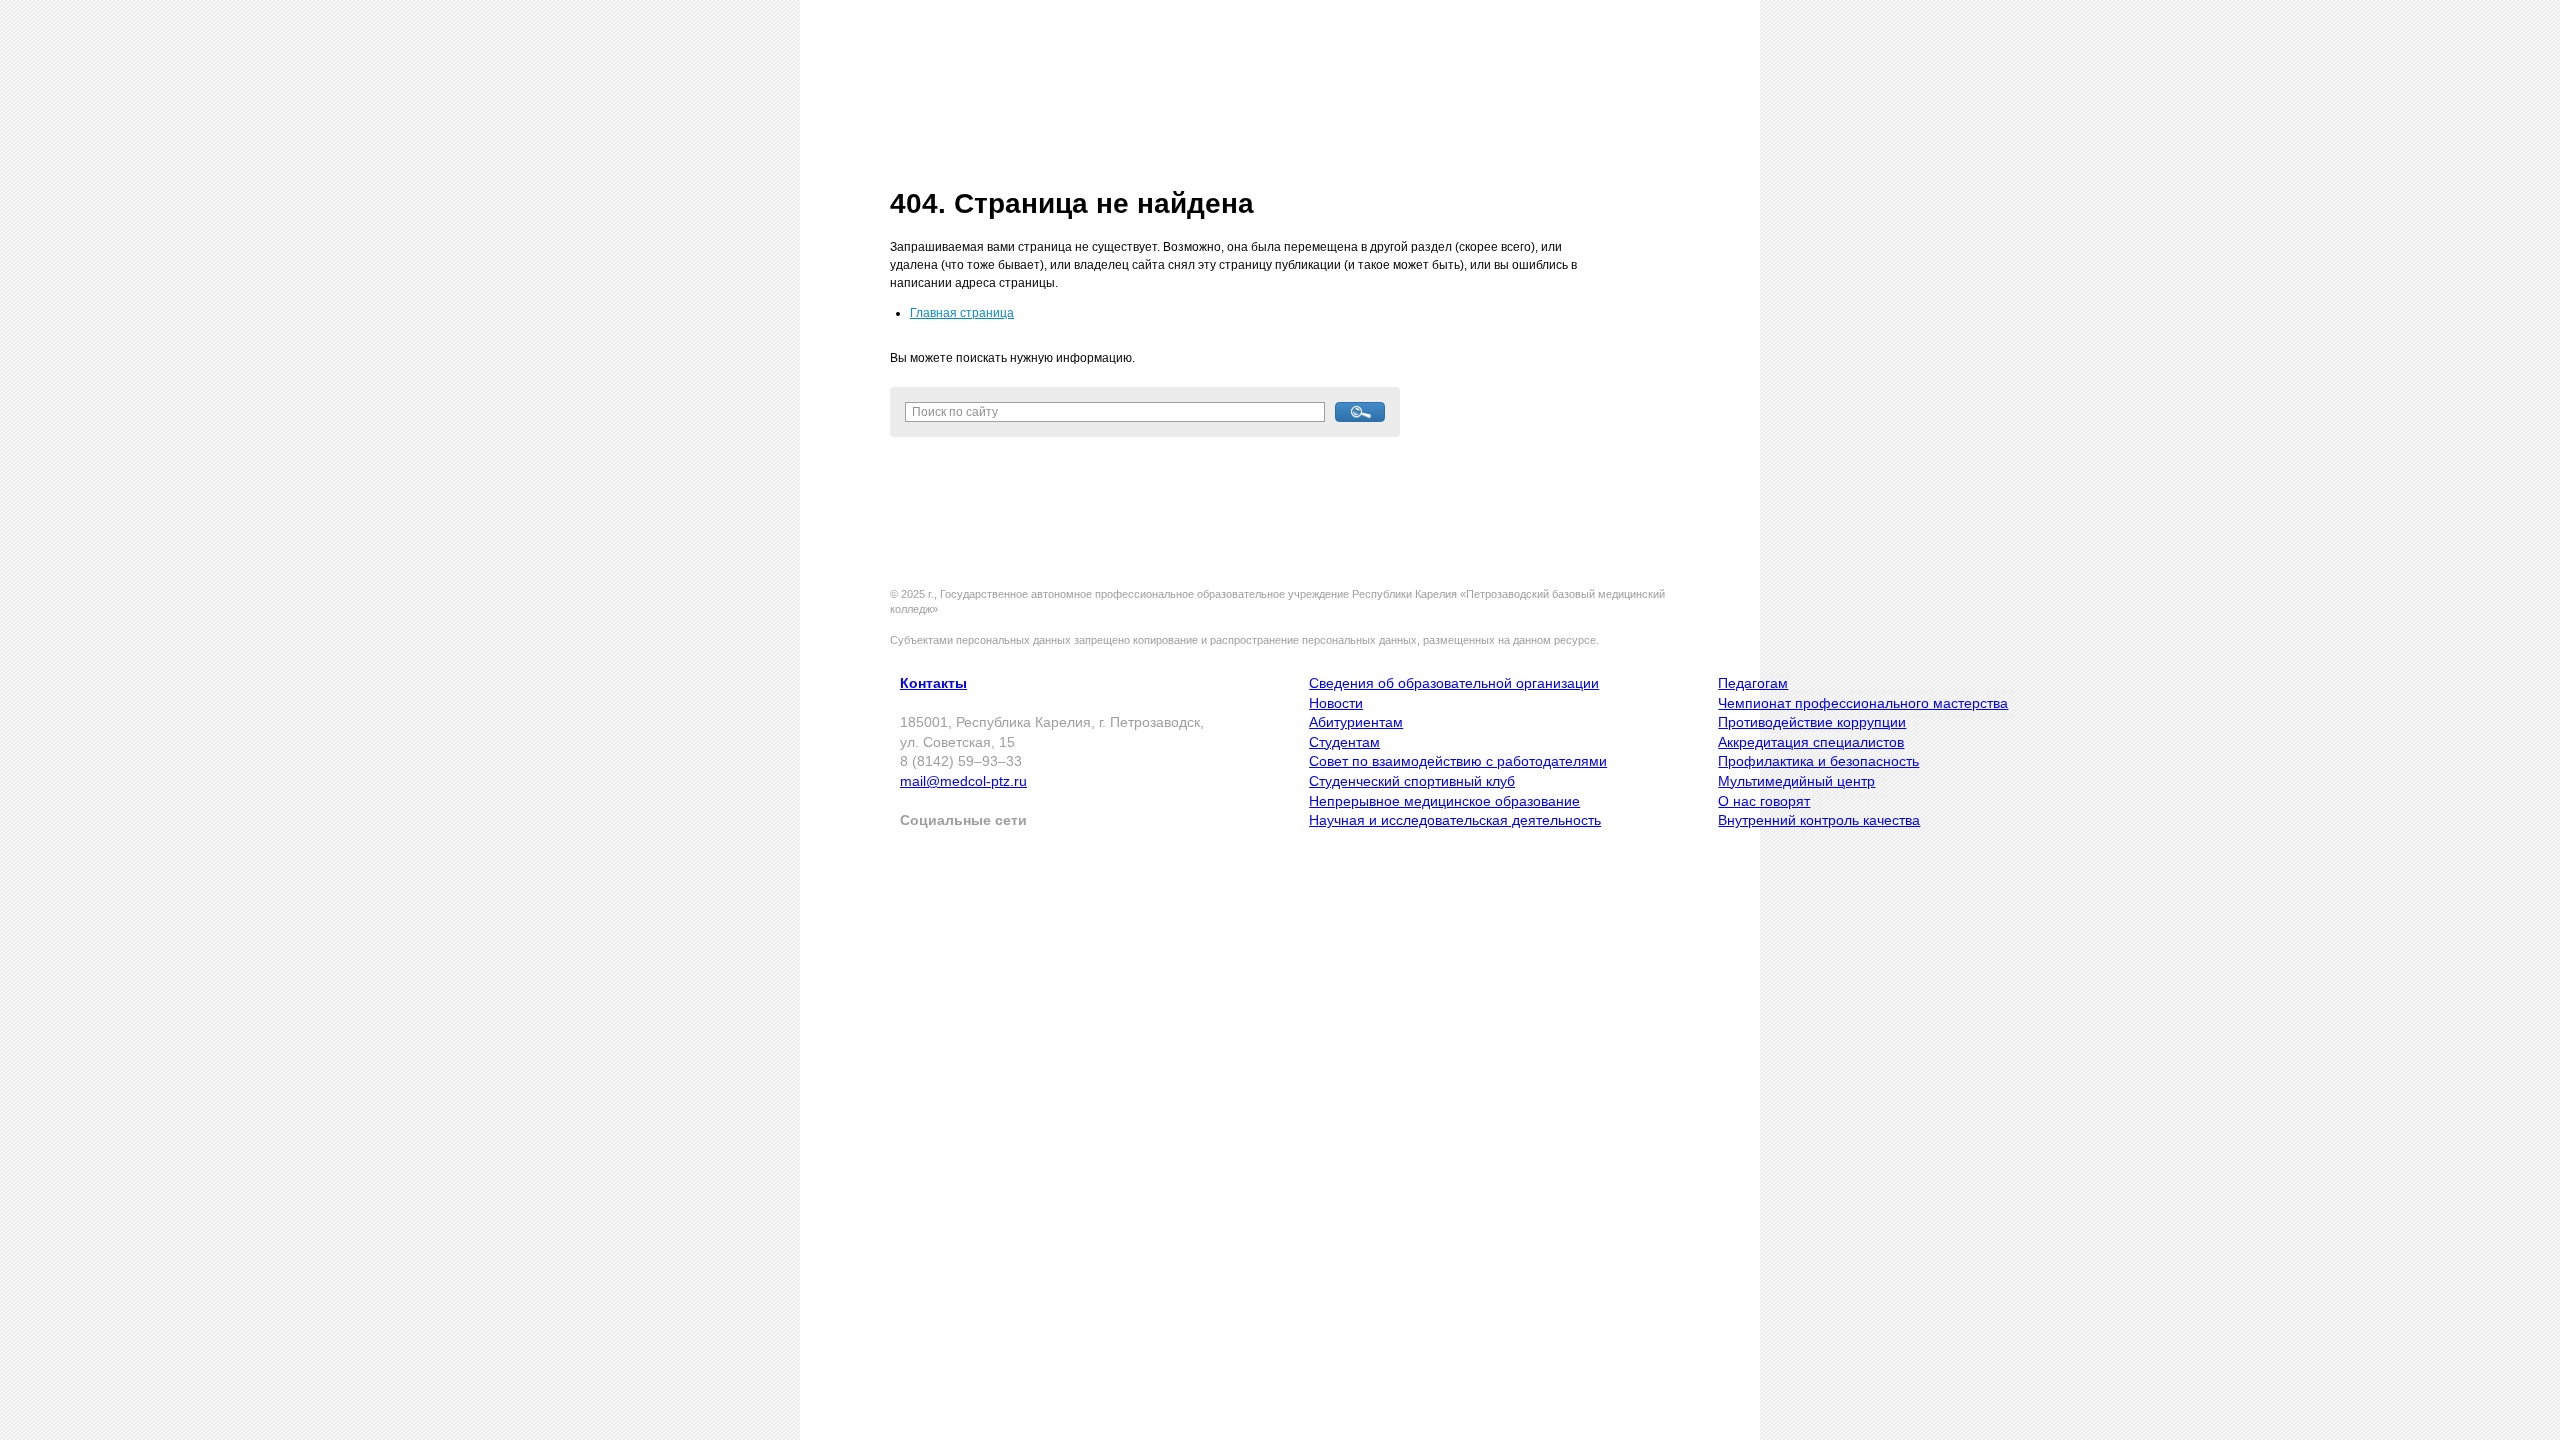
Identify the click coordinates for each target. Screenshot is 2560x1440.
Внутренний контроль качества (1819, 820)
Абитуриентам (1356, 722)
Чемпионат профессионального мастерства (1863, 703)
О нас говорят (1764, 801)
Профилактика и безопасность (1818, 761)
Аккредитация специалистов (1811, 742)
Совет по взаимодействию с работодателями (1458, 761)
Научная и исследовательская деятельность (1455, 820)
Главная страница (962, 313)
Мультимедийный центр (1796, 781)
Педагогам (1753, 683)
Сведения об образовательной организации (1454, 683)
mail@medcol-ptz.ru (963, 781)
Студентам (1344, 742)
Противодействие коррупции (1812, 722)
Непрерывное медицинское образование (1444, 801)
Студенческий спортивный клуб (1412, 781)
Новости (1336, 703)
